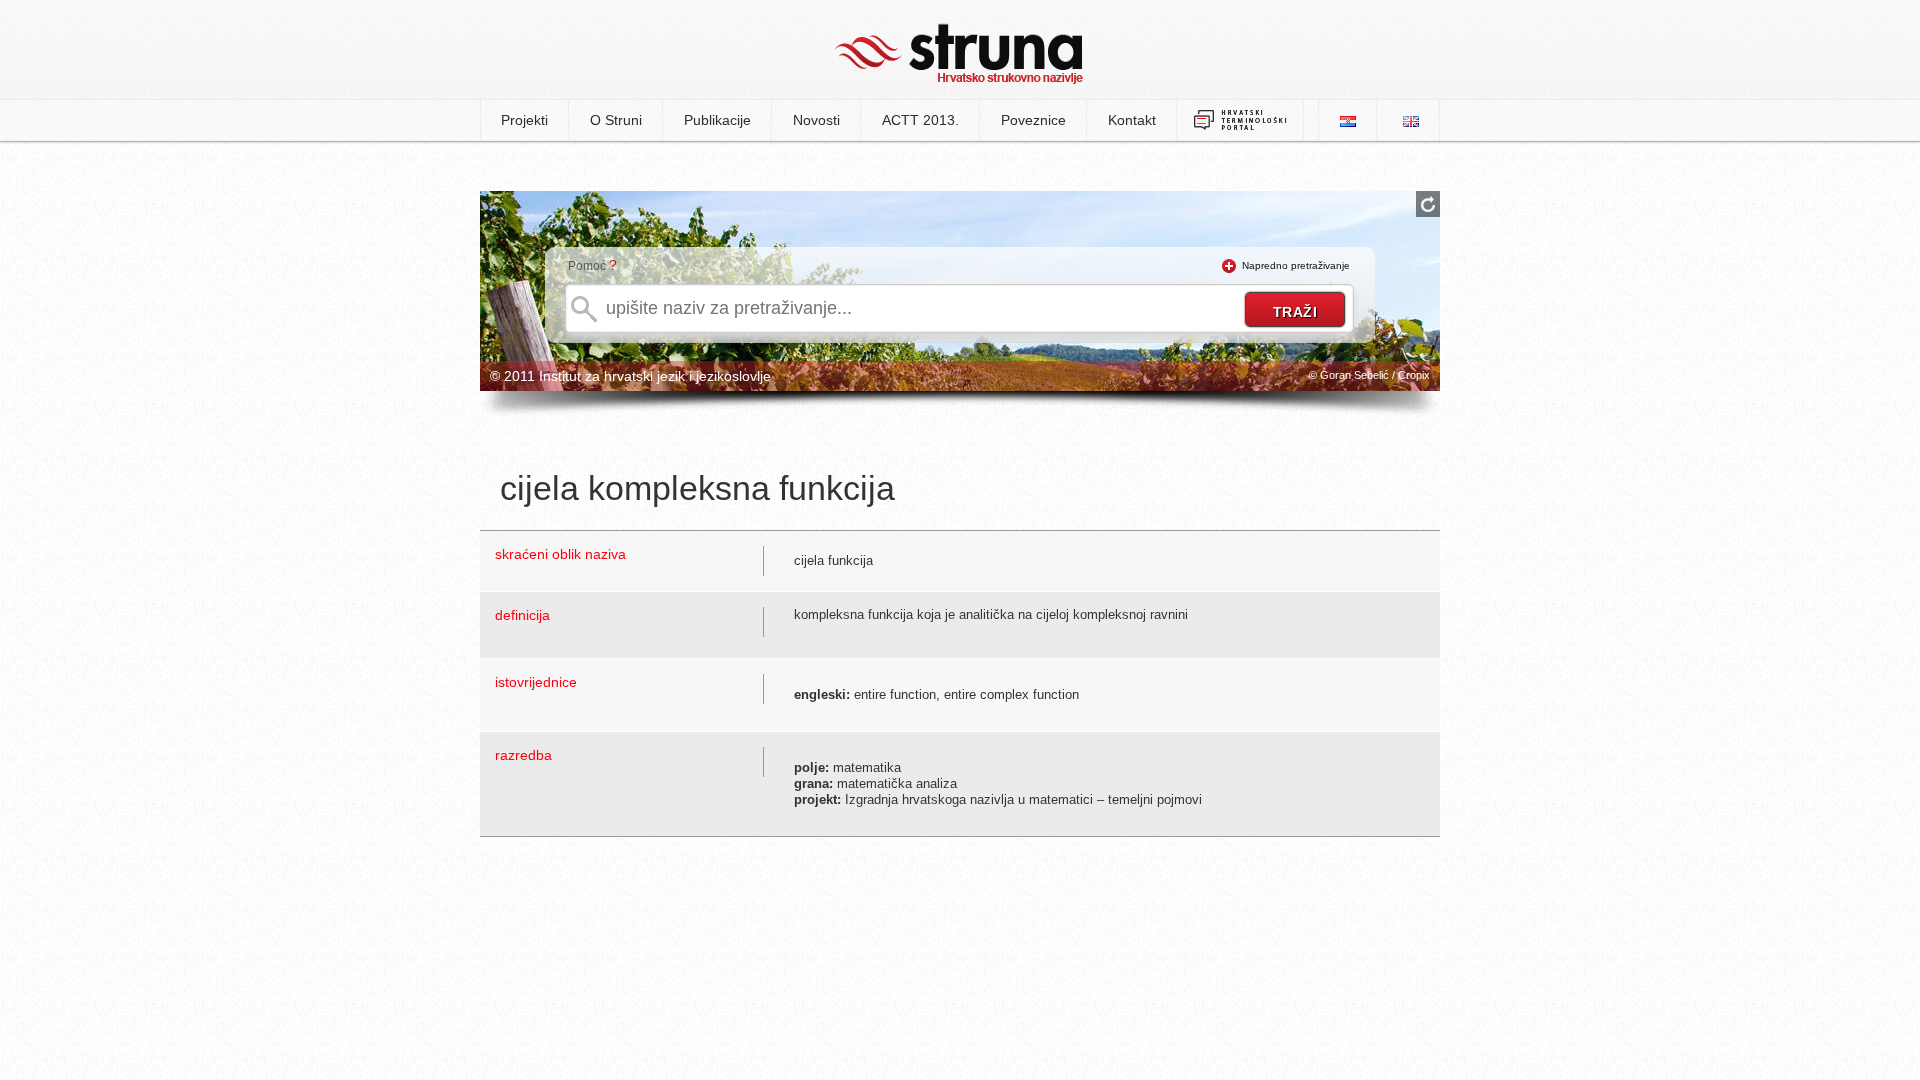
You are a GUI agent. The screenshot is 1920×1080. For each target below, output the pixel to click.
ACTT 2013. (920, 120)
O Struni (616, 120)
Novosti (816, 120)
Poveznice (1033, 120)
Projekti (524, 120)
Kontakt (1132, 120)
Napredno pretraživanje (1296, 265)
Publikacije (717, 120)
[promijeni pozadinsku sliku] (1428, 204)
